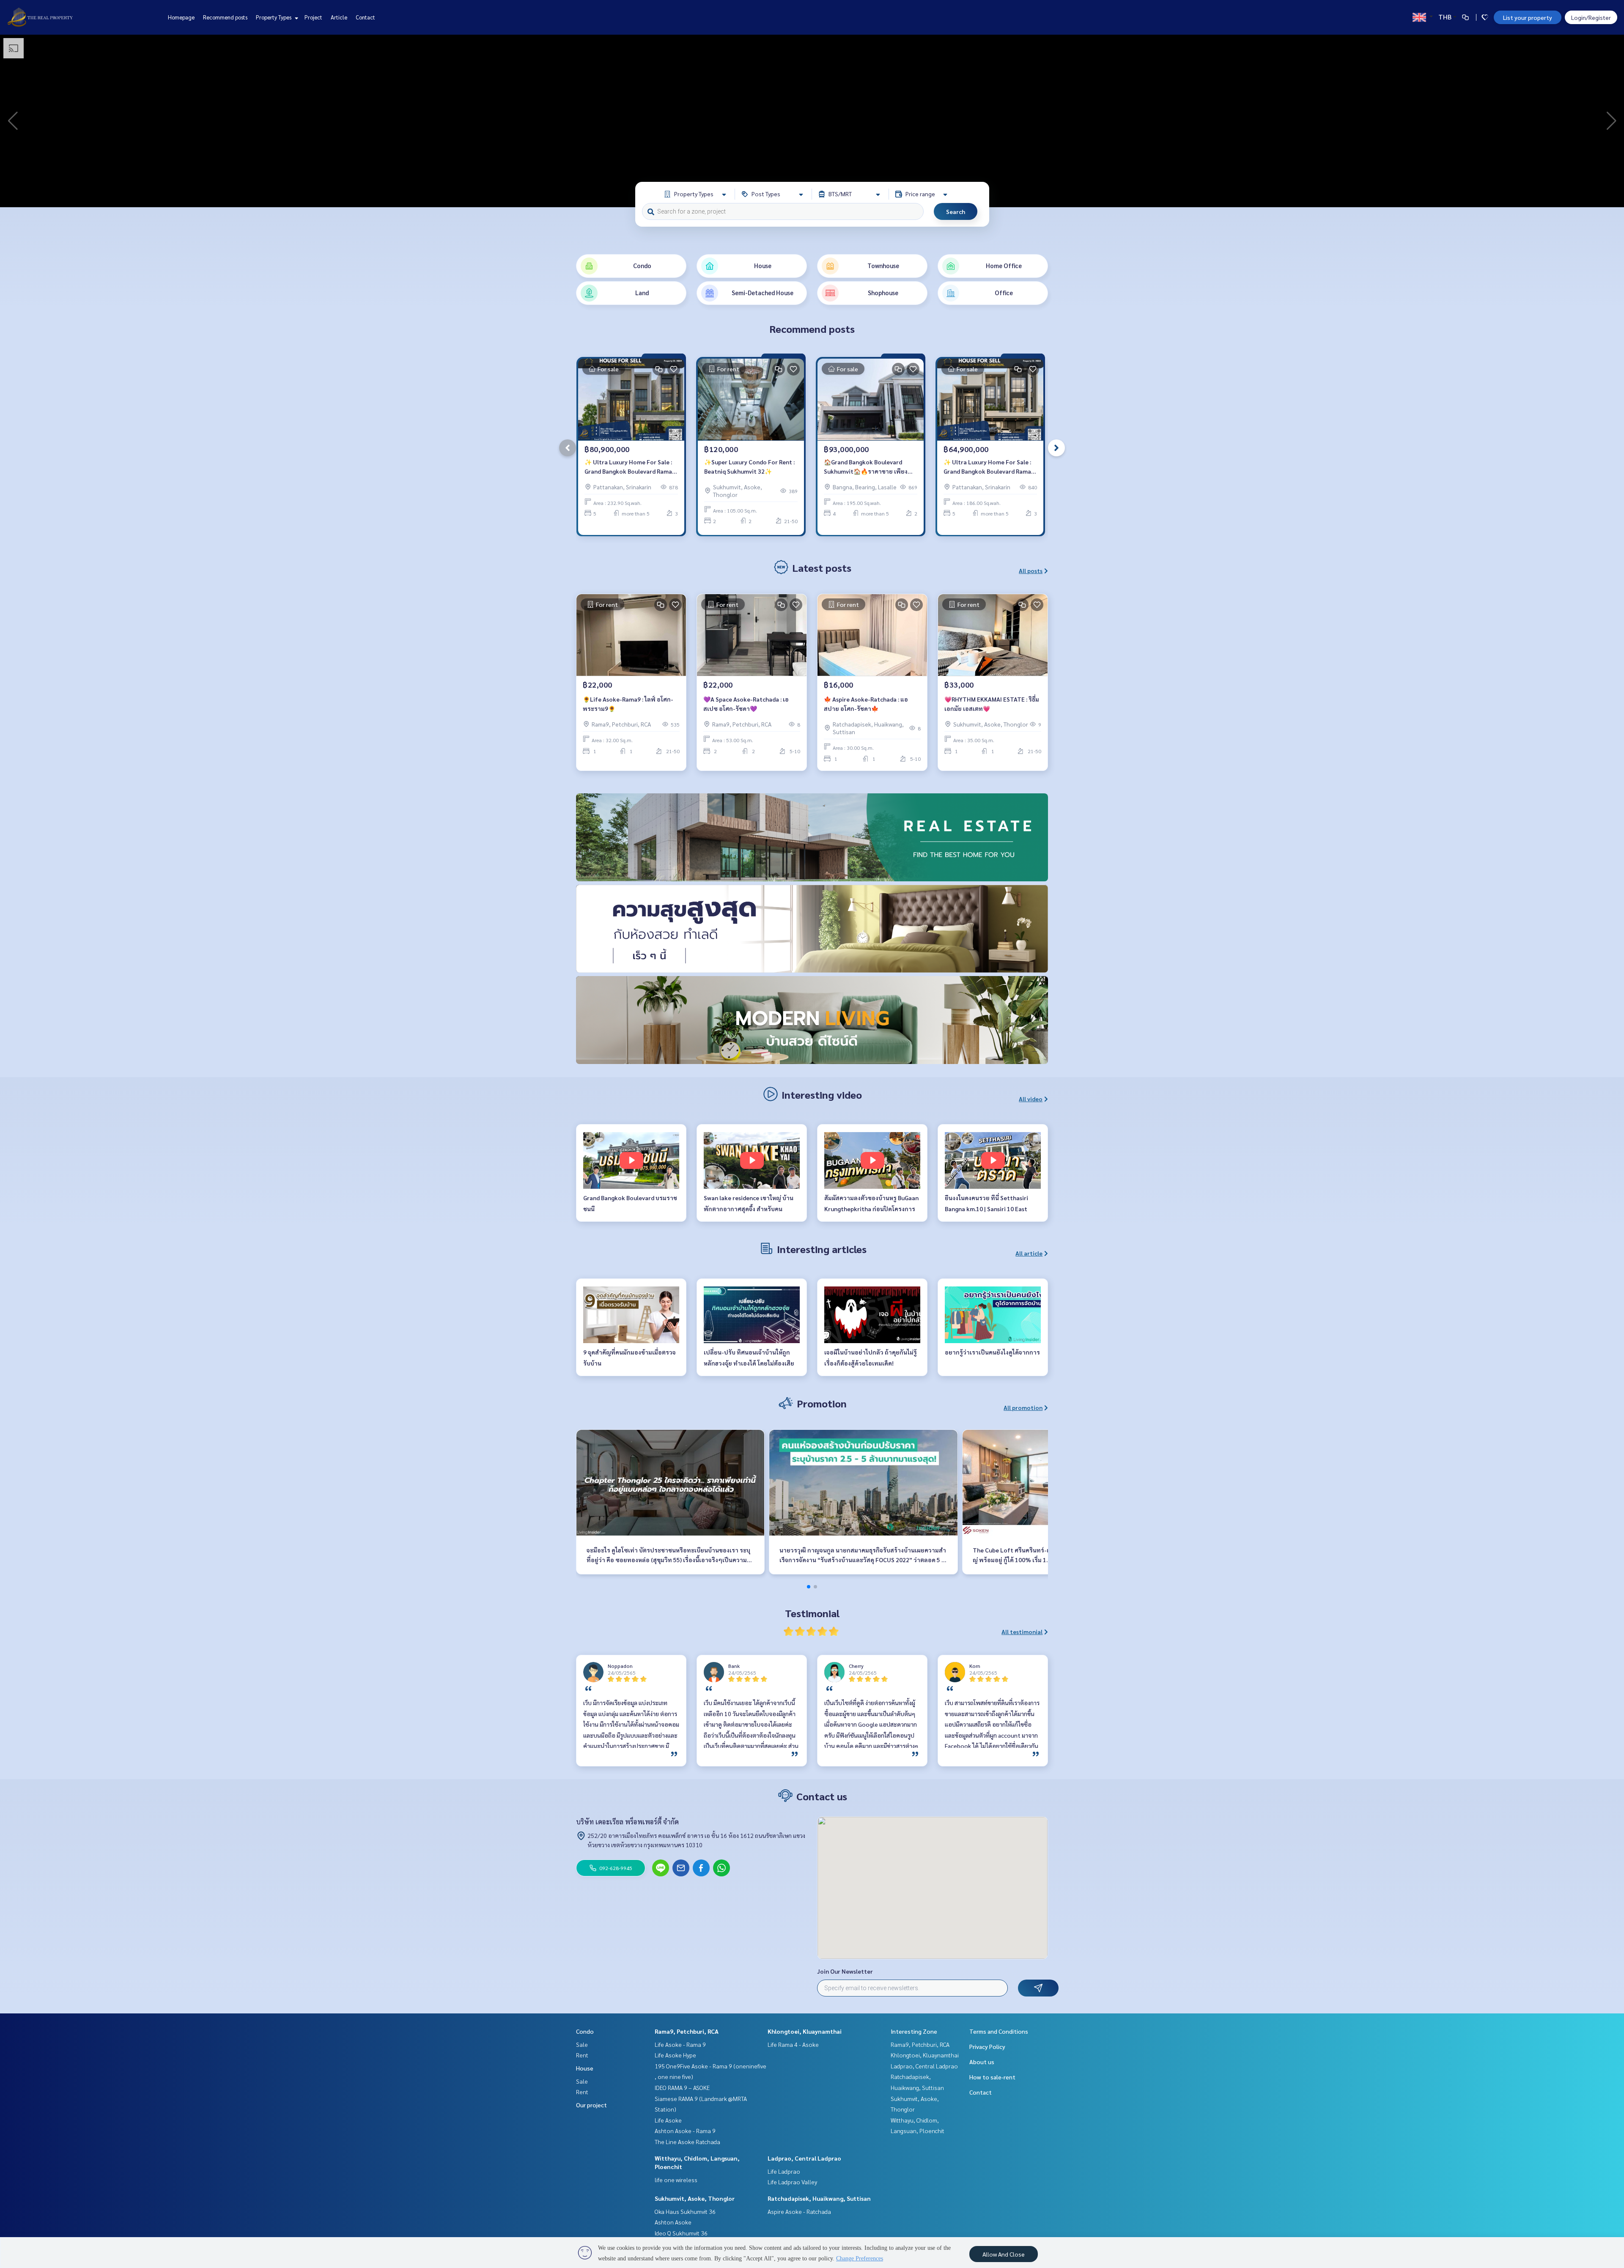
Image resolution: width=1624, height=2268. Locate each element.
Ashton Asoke (673, 2222)
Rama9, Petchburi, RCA (687, 2031)
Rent (582, 2055)
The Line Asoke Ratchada (687, 2142)
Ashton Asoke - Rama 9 (685, 2131)
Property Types (274, 17)
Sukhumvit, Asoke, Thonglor (695, 2198)
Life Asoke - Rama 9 (680, 2044)
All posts (1031, 570)
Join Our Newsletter (845, 1971)
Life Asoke (668, 2120)
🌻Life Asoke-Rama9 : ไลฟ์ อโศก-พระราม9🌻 (628, 704)
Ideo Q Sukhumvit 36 (681, 2233)
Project (313, 17)
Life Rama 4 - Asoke (793, 2044)
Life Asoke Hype (675, 2055)
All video (1031, 1099)
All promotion (1023, 1407)
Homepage (181, 17)
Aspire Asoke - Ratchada (799, 2211)
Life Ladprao (784, 2171)
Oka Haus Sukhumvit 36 (685, 2211)
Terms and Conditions (999, 2031)
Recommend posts (225, 17)
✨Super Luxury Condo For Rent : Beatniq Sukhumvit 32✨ (749, 467)
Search (956, 211)
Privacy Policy (987, 2046)
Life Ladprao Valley (792, 2182)
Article (339, 17)
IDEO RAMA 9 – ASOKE (682, 2087)
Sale (582, 2044)
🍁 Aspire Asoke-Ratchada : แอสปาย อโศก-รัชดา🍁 (866, 704)
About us (982, 2062)
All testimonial (1022, 1632)
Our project (591, 2105)
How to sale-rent (992, 2077)
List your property (1528, 17)
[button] (1611, 121)
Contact (365, 17)
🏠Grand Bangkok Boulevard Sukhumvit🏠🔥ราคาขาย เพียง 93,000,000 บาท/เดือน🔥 (866, 467)
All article (1029, 1253)
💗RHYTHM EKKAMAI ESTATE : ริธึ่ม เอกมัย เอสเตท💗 (992, 704)
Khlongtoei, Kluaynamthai (805, 2031)
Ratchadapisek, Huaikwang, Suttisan (819, 2198)
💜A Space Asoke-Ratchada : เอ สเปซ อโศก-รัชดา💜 (746, 704)
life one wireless (676, 2180)
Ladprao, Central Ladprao (804, 2158)
